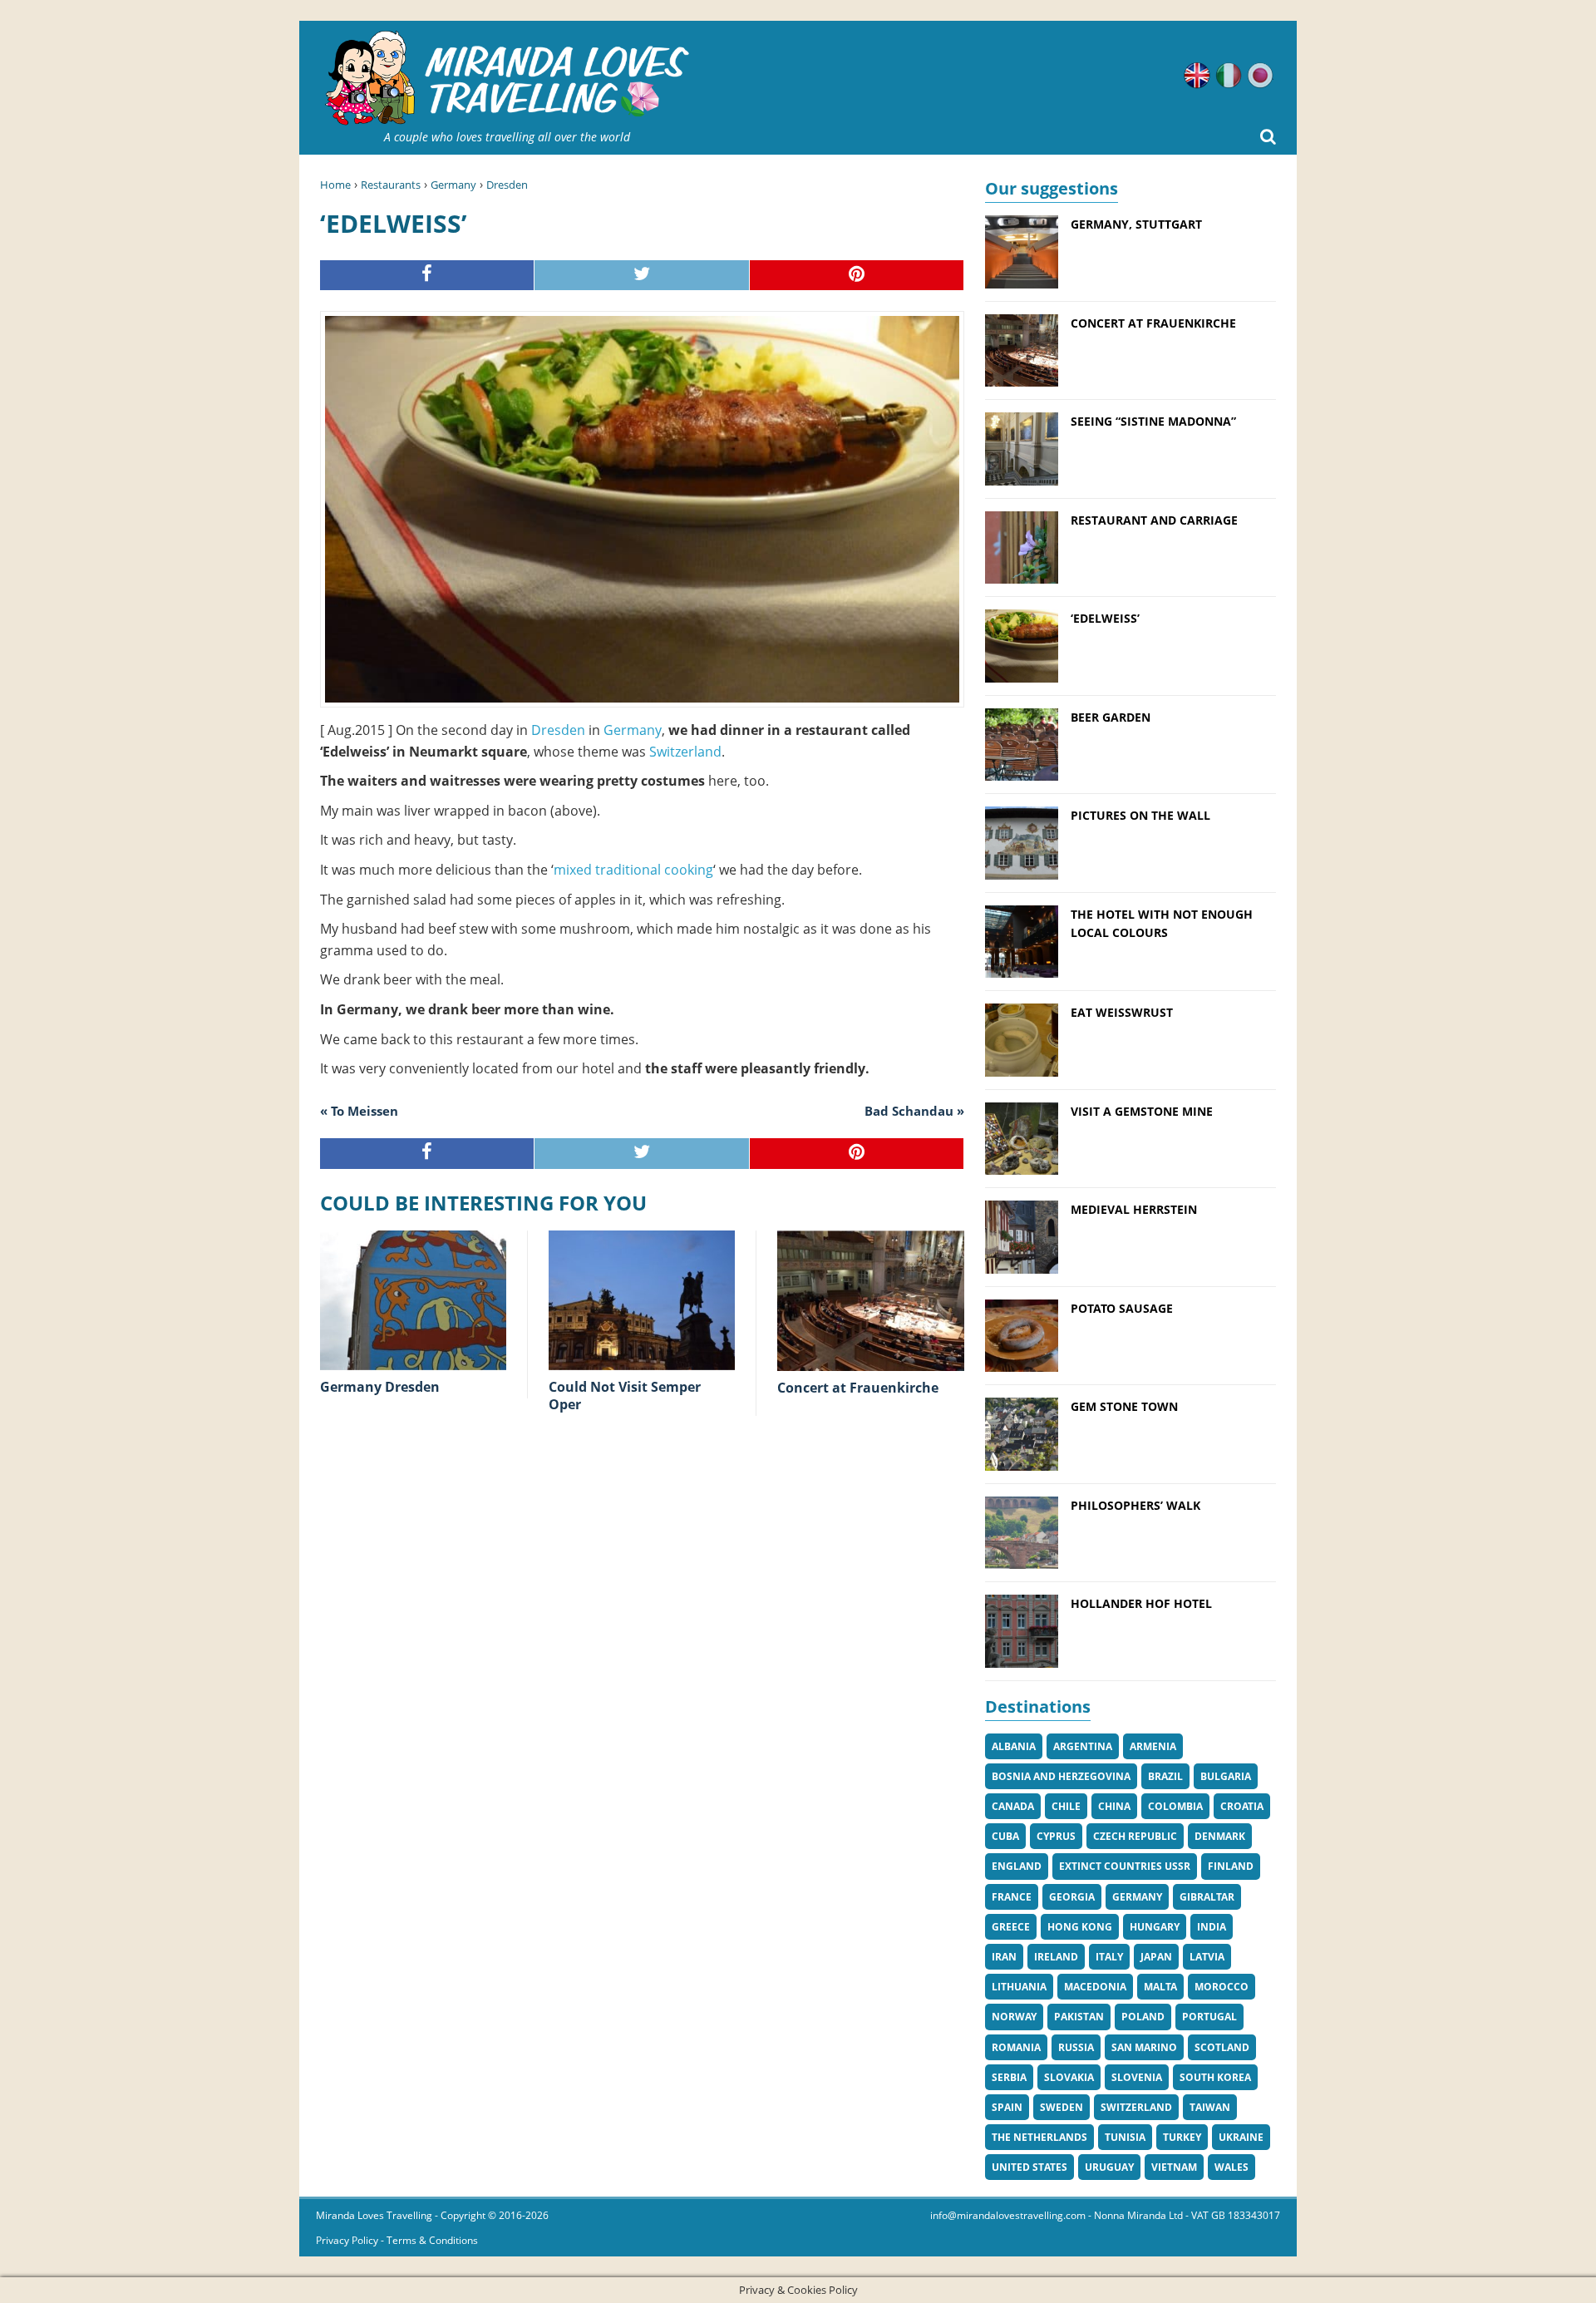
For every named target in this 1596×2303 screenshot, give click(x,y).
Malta (1160, 1987)
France (1012, 1897)
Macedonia (1095, 1987)
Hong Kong (1080, 1927)
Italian (1229, 76)
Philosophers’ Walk (1135, 1505)
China (1114, 1806)
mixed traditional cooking (633, 870)
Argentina (1083, 1746)
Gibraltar (1207, 1897)
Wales (1231, 2167)
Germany (453, 185)
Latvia (1207, 1957)
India (1212, 1927)
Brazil (1165, 1776)
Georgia (1072, 1897)
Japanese (1260, 76)
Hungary (1155, 1927)
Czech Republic (1135, 1836)
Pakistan (1079, 2017)
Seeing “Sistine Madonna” (1153, 421)
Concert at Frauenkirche (858, 1388)
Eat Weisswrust (1122, 1012)
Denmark (1220, 1836)
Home (335, 185)
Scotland (1222, 2047)
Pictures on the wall (1140, 815)
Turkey (1182, 2137)
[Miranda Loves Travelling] (507, 79)
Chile (1066, 1806)
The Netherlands (1039, 2137)
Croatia (1242, 1806)
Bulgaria (1226, 1776)
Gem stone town (1124, 1406)
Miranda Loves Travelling (374, 2215)
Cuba (1005, 1836)
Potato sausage (1122, 1308)
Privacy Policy (347, 2240)
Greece (1011, 1927)
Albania (1014, 1746)
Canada (1013, 1806)
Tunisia (1125, 2137)
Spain (1007, 2107)
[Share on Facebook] (427, 276)
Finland (1231, 1866)
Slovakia (1069, 2077)
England (1017, 1866)
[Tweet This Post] (642, 276)
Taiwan (1210, 2107)
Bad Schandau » (914, 1111)
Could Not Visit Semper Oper (625, 1396)
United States (1030, 2167)
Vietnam (1174, 2167)
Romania (1016, 2047)
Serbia (1009, 2077)
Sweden (1062, 2107)
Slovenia (1137, 2077)
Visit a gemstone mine (1142, 1111)
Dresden (507, 185)
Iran (1004, 1957)
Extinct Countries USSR (1125, 1866)
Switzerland (685, 752)
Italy (1109, 1957)
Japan (1156, 1957)
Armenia (1153, 1746)
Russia (1076, 2047)
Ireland (1056, 1957)
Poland (1143, 2017)
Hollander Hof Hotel (1141, 1603)
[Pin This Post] (857, 276)
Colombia (1175, 1806)
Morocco (1222, 1987)
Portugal (1209, 2017)
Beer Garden (1111, 717)
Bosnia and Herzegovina (1061, 1776)
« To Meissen (359, 1111)
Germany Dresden (380, 1387)
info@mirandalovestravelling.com (1008, 2215)
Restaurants (391, 185)
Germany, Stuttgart (1136, 224)
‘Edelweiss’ (1105, 618)
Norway (1014, 2017)
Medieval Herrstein (1134, 1209)
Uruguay (1109, 2167)
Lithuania (1019, 1987)
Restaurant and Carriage (1154, 520)
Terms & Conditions (432, 2240)
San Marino (1144, 2047)
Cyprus (1056, 1836)
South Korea (1215, 2077)
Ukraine (1241, 2137)
